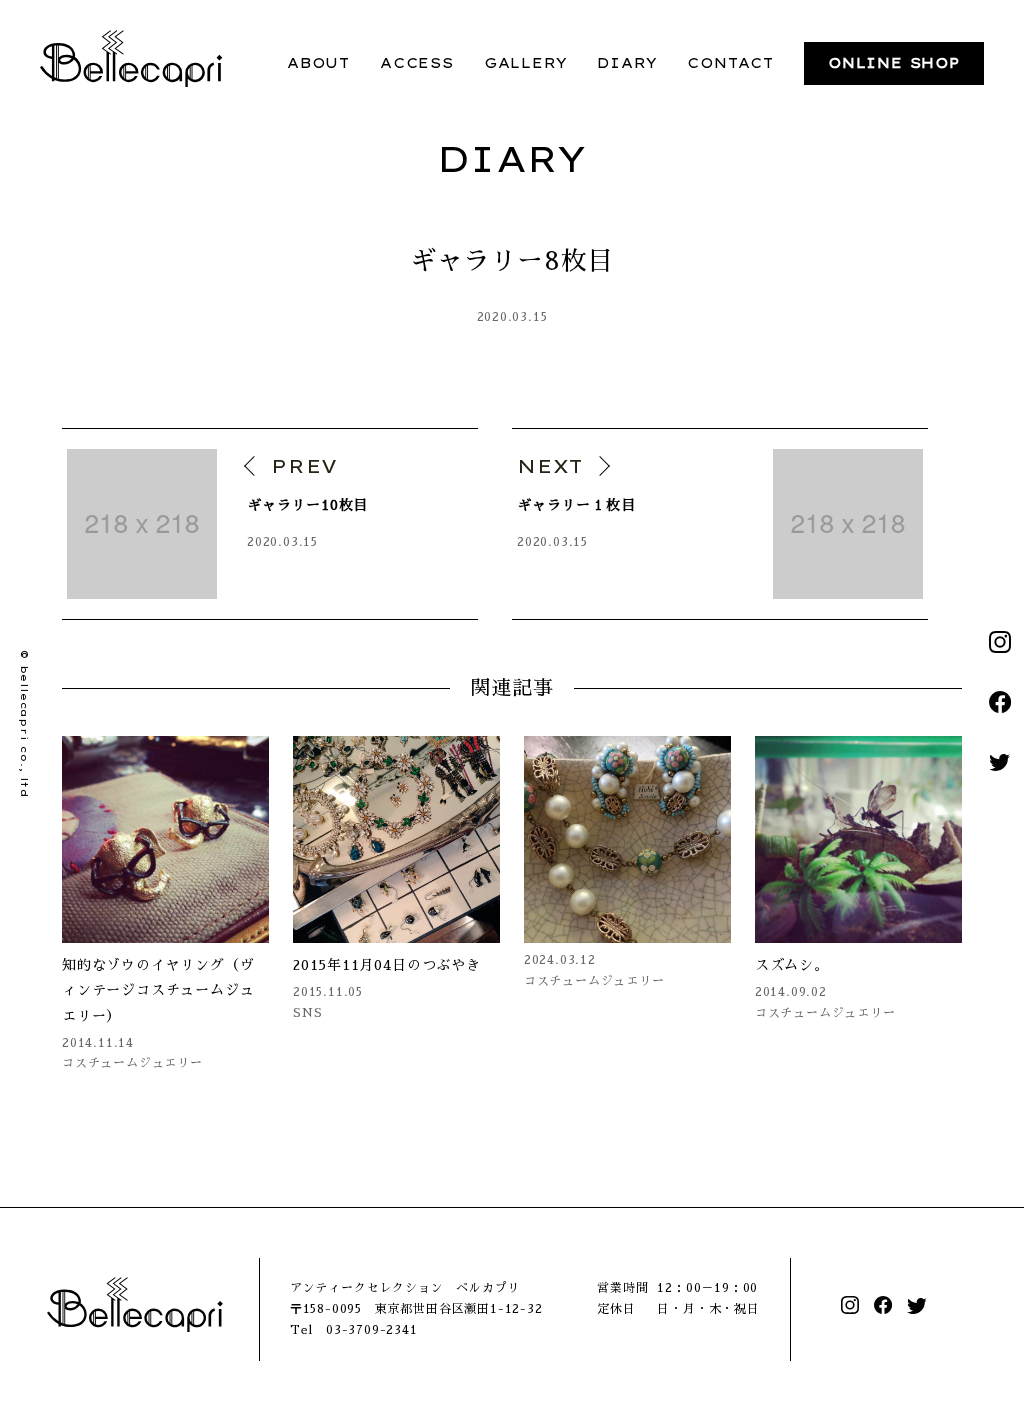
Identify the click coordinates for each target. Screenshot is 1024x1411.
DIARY (627, 63)
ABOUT (318, 63)
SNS (307, 1013)
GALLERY (526, 63)
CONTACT (730, 63)
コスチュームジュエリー (132, 1063)
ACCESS (417, 63)
